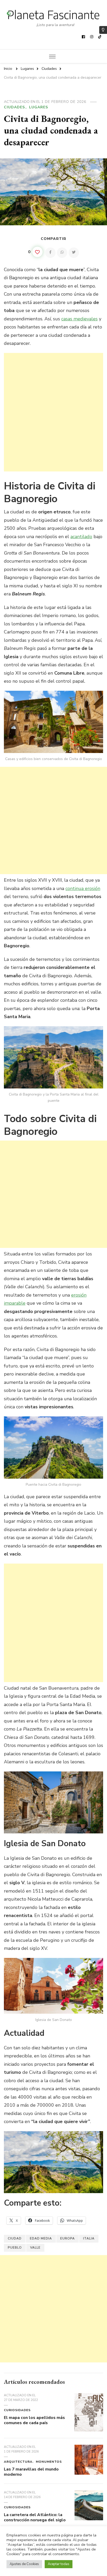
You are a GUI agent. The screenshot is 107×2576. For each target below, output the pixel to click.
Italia (89, 2238)
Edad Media (41, 2238)
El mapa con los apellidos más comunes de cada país (34, 2420)
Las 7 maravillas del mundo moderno (31, 2472)
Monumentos (49, 2462)
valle (35, 2248)
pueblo (15, 2248)
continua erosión (83, 888)
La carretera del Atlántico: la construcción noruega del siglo (35, 2517)
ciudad (15, 2238)
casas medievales (79, 319)
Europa (68, 2238)
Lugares (39, 107)
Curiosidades (17, 2410)
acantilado (81, 537)
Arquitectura (18, 2462)
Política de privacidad (80, 2547)
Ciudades (14, 107)
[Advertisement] (53, 412)
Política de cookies (53, 2555)
